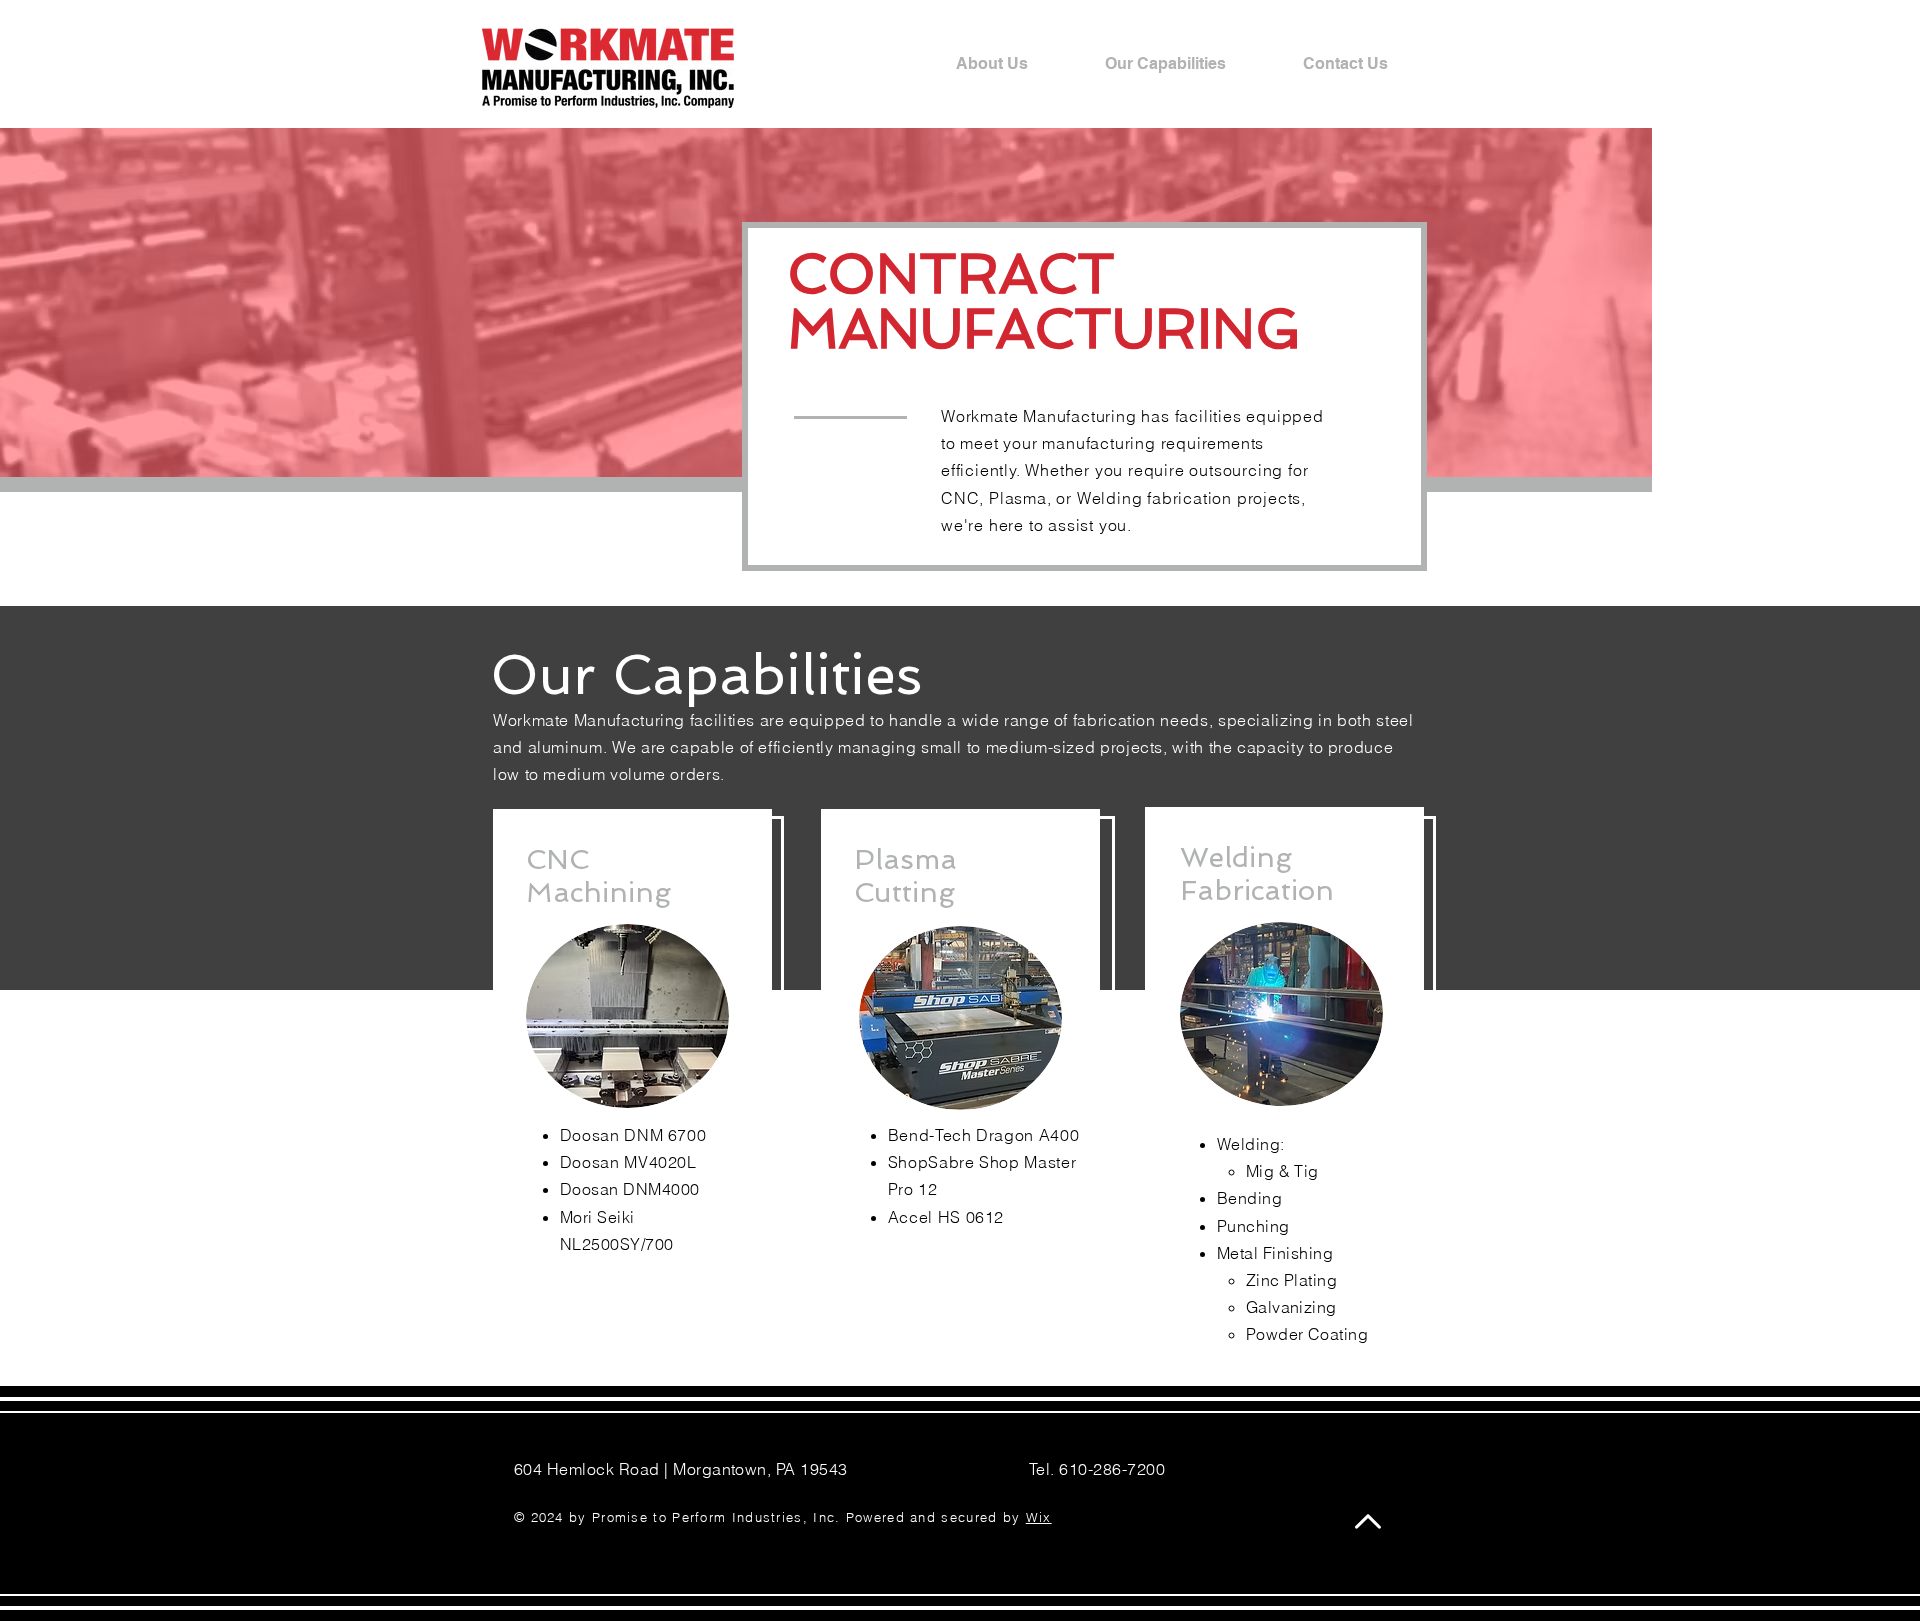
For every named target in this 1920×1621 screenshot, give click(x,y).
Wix (1039, 1517)
